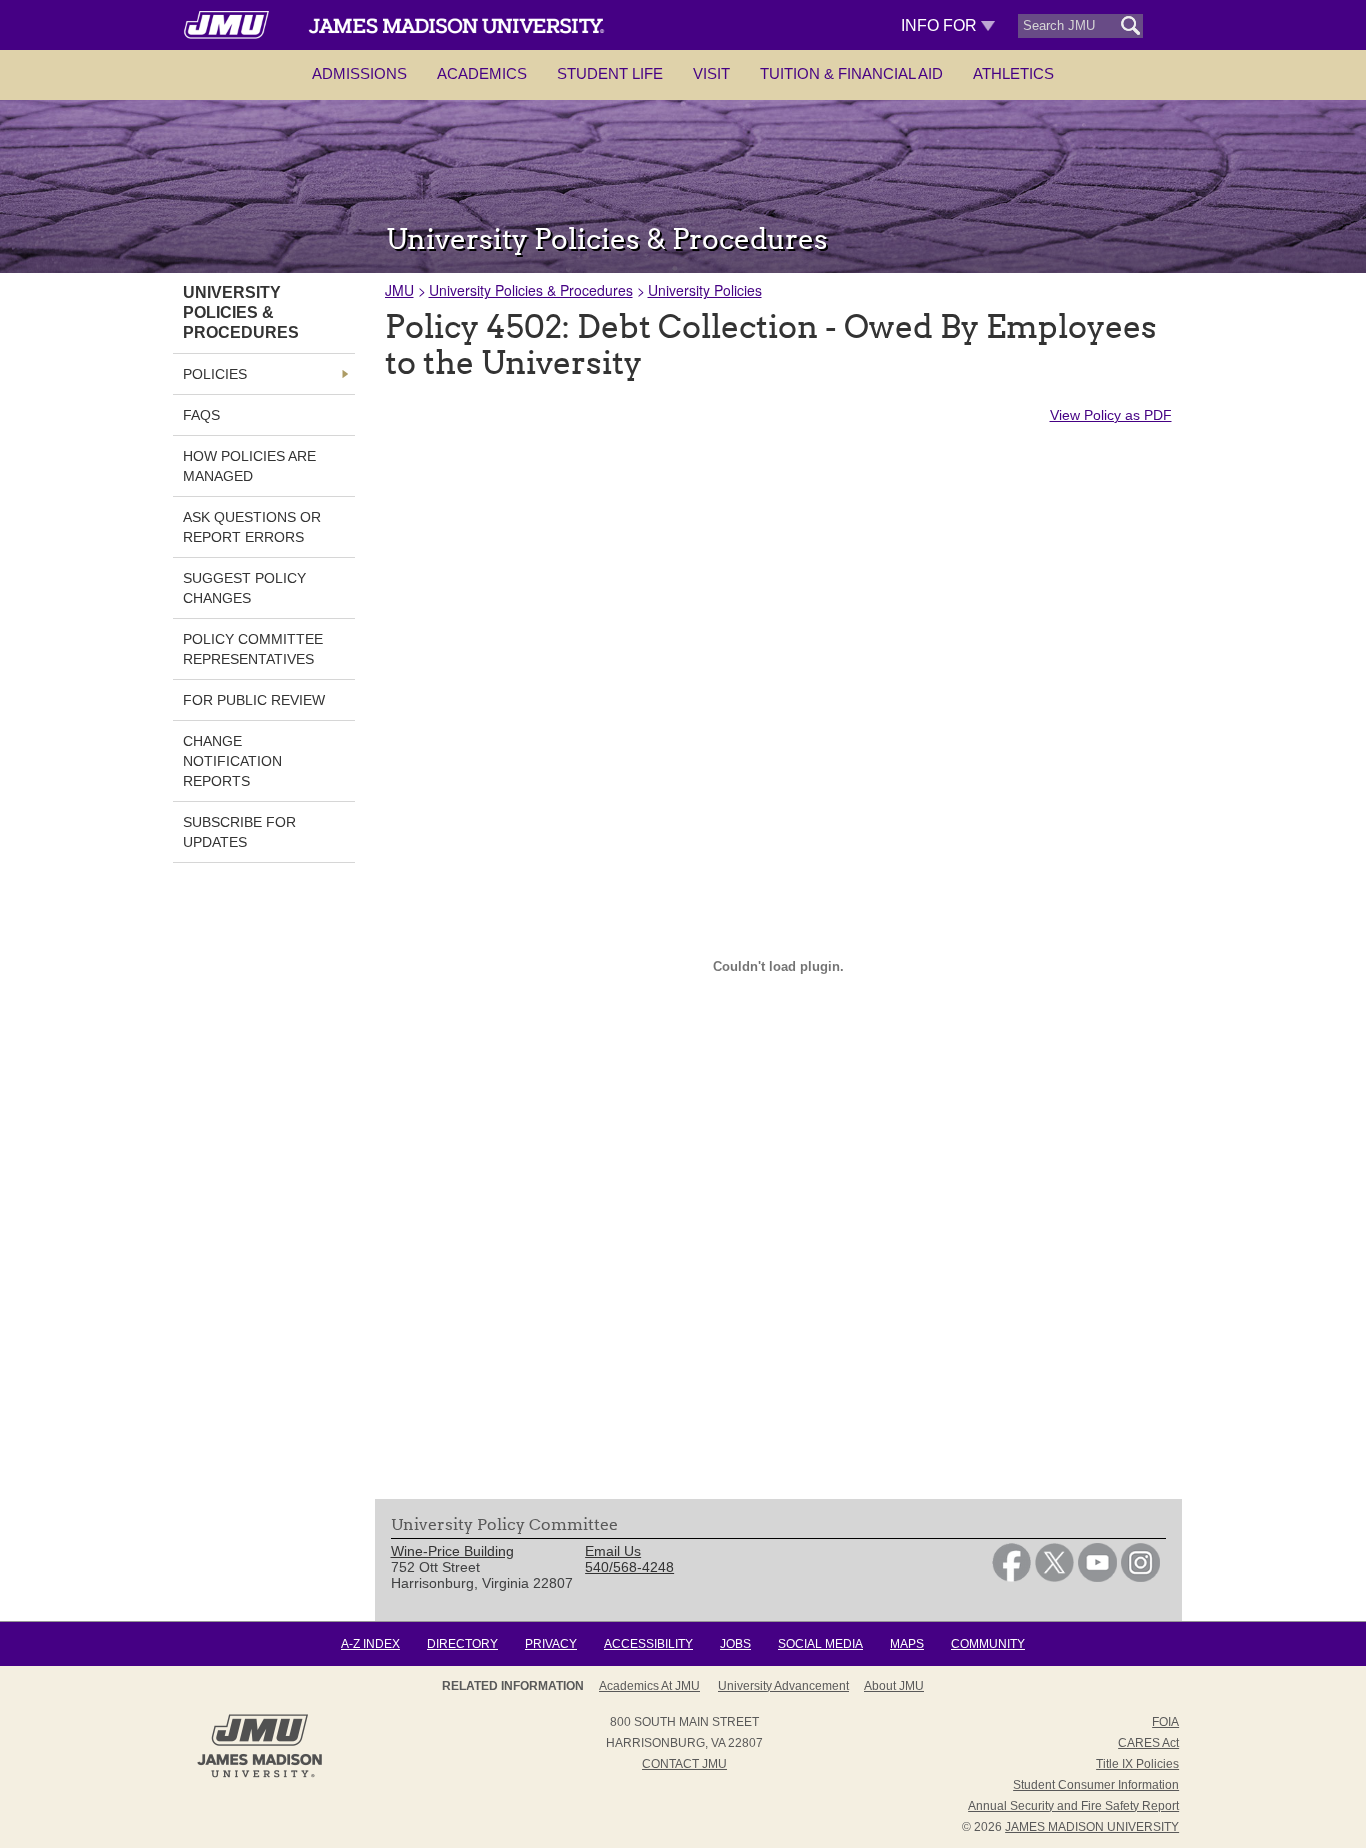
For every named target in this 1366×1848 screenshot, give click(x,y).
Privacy (551, 1644)
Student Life (610, 73)
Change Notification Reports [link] (232, 761)
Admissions (359, 73)
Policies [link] (215, 374)
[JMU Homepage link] (259, 1775)
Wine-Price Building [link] (452, 1551)
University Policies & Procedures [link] (241, 312)
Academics (482, 73)
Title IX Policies (1137, 1764)
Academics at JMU (649, 1686)
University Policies (705, 290)
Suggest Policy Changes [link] (244, 588)
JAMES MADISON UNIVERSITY (1092, 1827)
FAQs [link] (201, 415)
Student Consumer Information (1096, 1785)
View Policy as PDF (1111, 415)
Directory (462, 1644)
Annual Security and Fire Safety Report (1073, 1806)
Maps (907, 1644)
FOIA (1165, 1722)
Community (988, 1644)
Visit (711, 73)
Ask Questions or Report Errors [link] (252, 527)
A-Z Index (370, 1644)
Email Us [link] (613, 1551)
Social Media (820, 1644)
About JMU (894, 1686)
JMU (399, 290)
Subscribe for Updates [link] (239, 832)
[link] (1011, 1577)
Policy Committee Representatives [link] (253, 649)
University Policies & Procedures (531, 290)
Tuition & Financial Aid (851, 73)
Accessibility (648, 1644)
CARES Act (1148, 1743)
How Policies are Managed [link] (249, 466)
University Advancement (783, 1686)
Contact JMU (684, 1764)
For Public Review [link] (254, 700)
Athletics (1013, 73)
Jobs (735, 1644)
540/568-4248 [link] (629, 1567)
